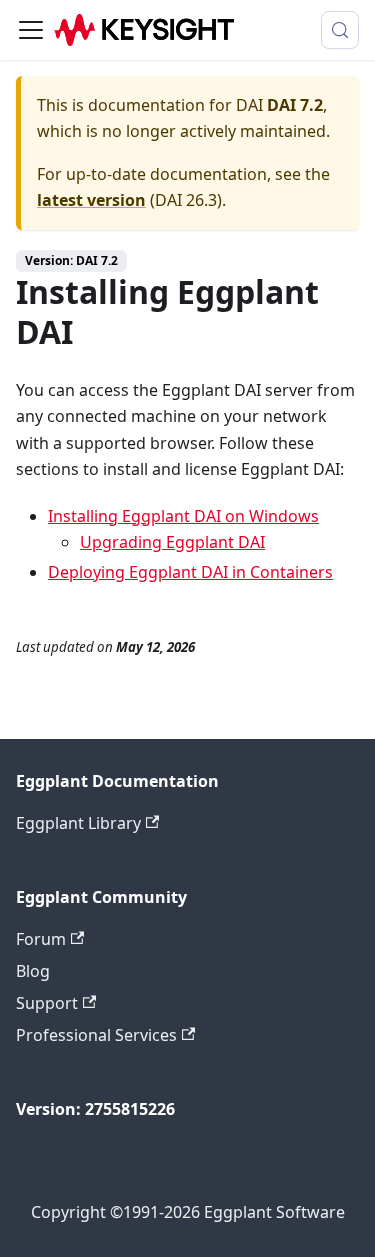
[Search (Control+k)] (340, 30)
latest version (91, 200)
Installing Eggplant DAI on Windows (183, 516)
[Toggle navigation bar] (31, 30)
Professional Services (96, 1035)
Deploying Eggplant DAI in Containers (190, 572)
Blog (33, 971)
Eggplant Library (78, 823)
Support (47, 1003)
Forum (41, 939)
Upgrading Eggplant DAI (172, 542)
